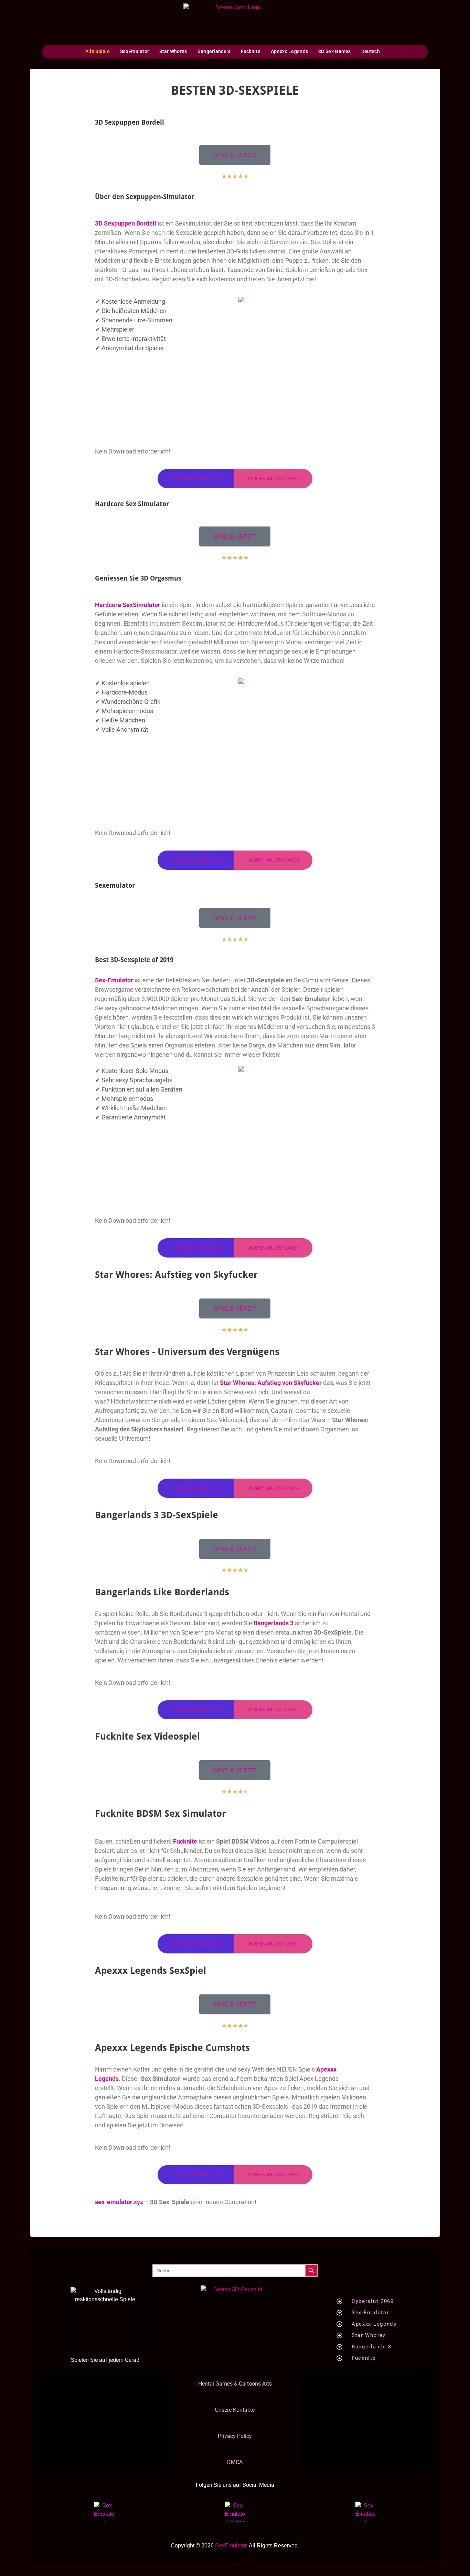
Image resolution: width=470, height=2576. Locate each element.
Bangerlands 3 (214, 51)
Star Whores (173, 51)
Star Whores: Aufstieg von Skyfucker (176, 1275)
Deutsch (371, 51)
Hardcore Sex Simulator (132, 504)
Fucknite (251, 51)
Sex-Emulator (114, 980)
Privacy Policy (235, 2436)
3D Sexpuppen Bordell (130, 122)
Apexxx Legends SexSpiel (151, 1970)
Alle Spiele (98, 51)
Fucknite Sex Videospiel (147, 1736)
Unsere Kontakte (235, 2410)
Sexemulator (115, 885)
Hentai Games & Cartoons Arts (235, 2384)
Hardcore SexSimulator (128, 605)
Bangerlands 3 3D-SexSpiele (157, 1515)
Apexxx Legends (289, 51)
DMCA (235, 2462)
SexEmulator (135, 51)
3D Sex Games (335, 51)
